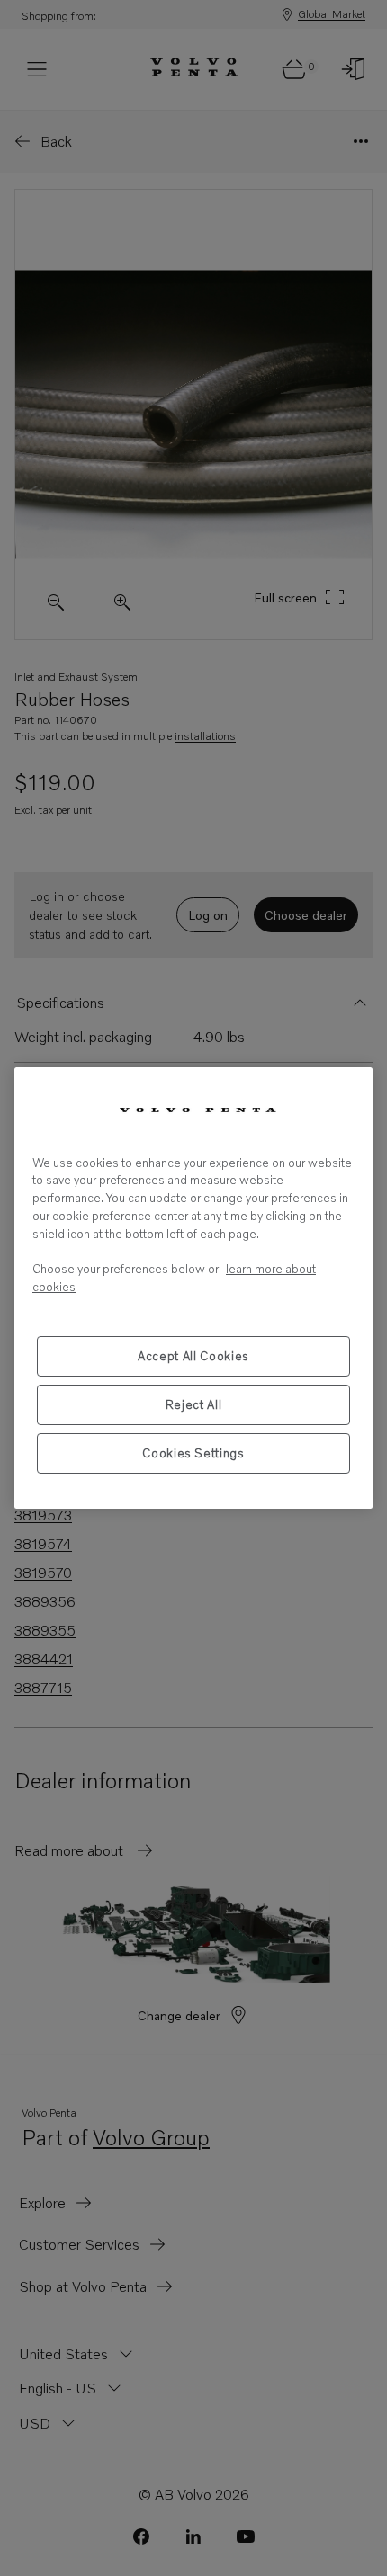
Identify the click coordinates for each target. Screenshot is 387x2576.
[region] (193, 1288)
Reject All (194, 1404)
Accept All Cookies (193, 1356)
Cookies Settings (193, 1453)
